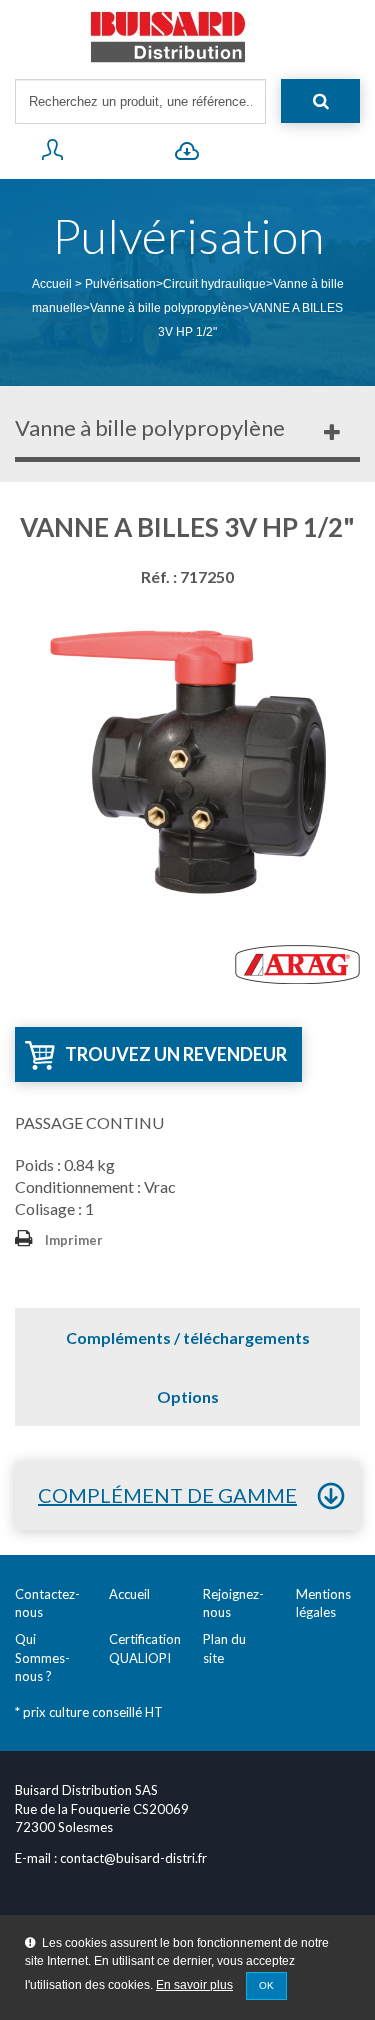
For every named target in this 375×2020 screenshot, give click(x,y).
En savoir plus (194, 1985)
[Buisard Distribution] (187, 37)
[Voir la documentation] (187, 154)
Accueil (52, 284)
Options (188, 1396)
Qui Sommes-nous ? (42, 1657)
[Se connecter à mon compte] (52, 154)
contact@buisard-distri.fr (133, 1858)
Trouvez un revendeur (176, 1054)
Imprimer (74, 1240)
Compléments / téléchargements (188, 1337)
